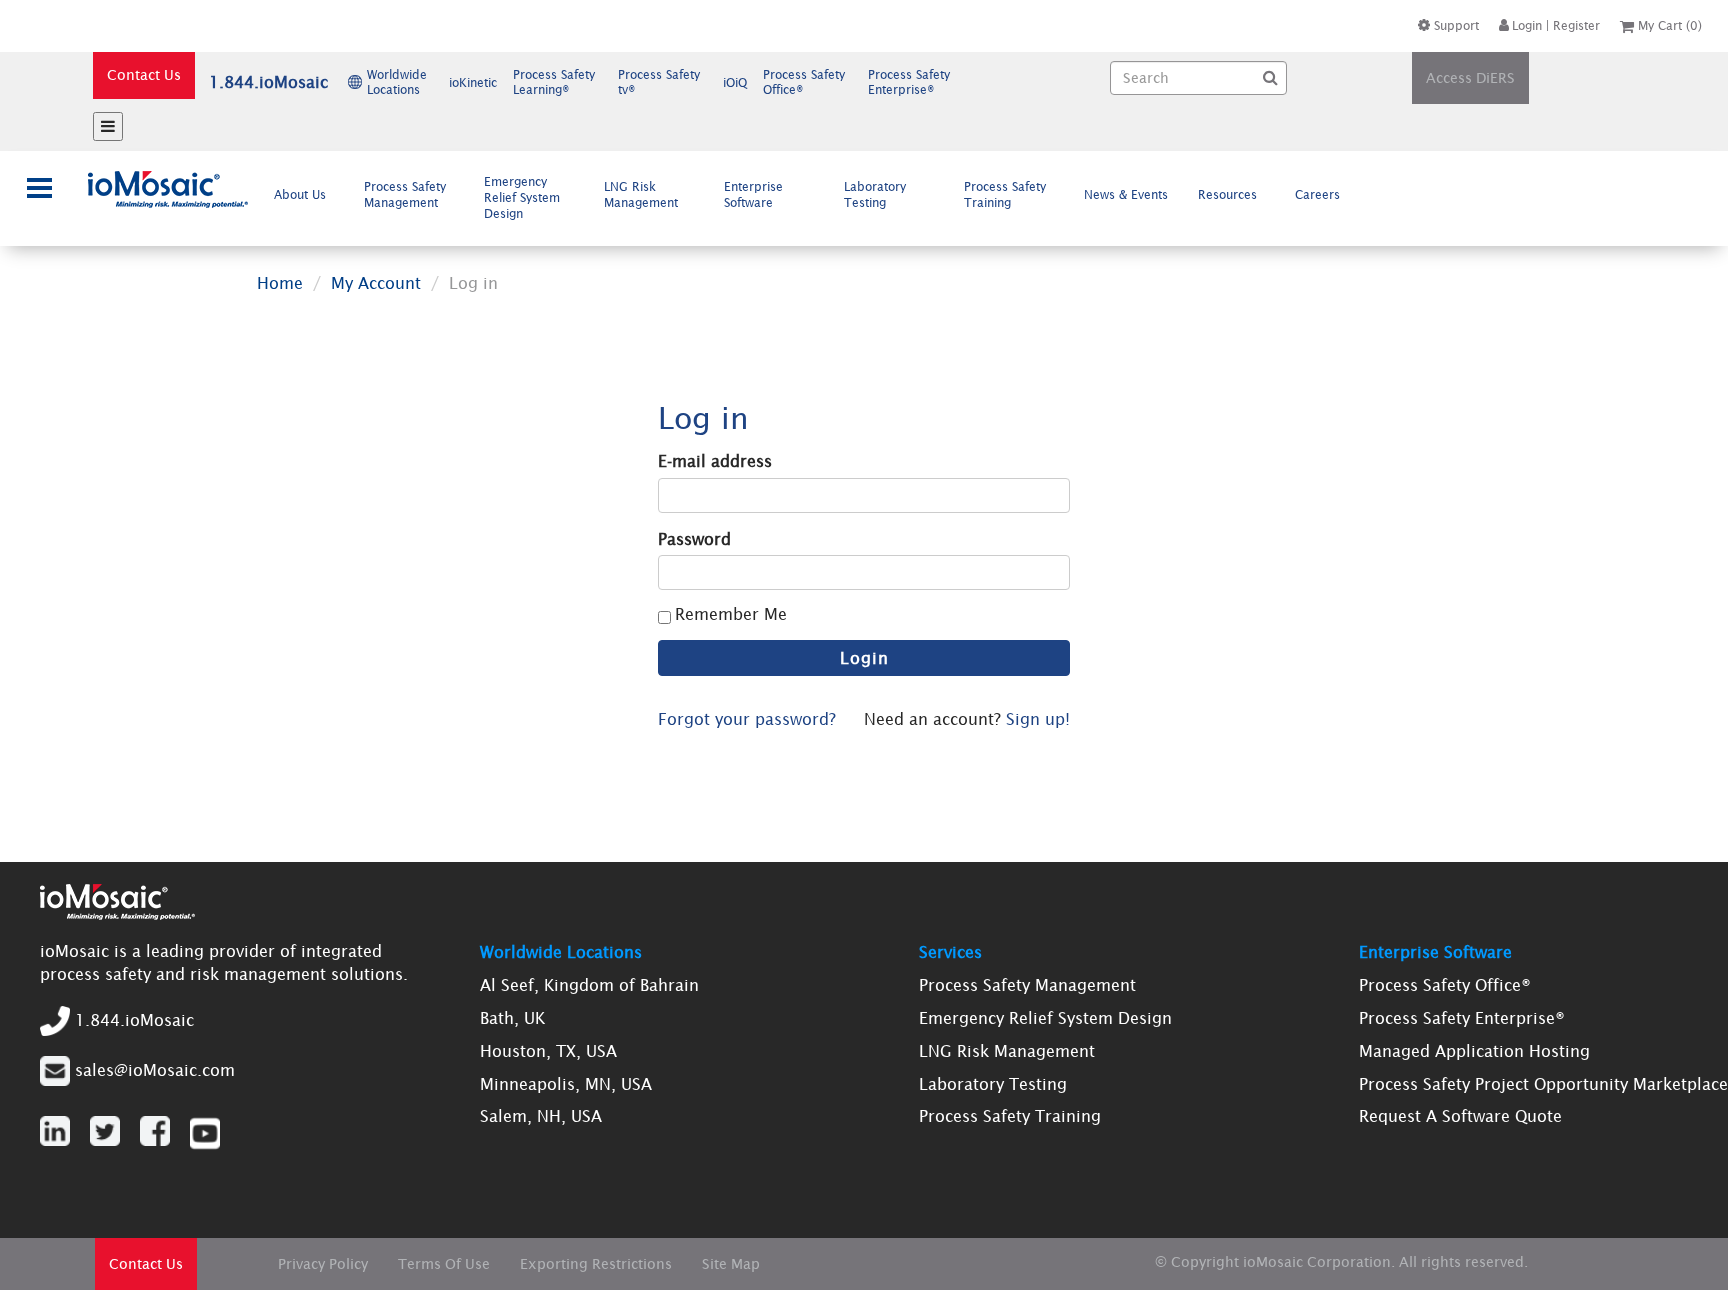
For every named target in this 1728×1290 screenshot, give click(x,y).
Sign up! (1038, 719)
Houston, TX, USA (548, 1051)
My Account (376, 283)
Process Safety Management (405, 194)
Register (1576, 25)
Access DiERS (1470, 78)
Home (280, 283)
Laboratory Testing (875, 194)
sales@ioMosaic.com (155, 1069)
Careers (1317, 194)
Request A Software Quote (1460, 1116)
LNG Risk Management (641, 194)
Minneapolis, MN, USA (566, 1084)
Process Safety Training (1005, 194)
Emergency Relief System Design (522, 197)
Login (1527, 25)
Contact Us (144, 75)
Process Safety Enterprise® (1462, 1018)
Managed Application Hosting (1474, 1051)
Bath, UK (512, 1018)
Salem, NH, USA (541, 1116)
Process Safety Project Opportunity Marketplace (1543, 1084)
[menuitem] (305, 194)
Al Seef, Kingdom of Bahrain (589, 985)
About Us (300, 194)
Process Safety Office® (1445, 985)
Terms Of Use (444, 1264)
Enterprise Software (753, 194)
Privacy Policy (323, 1264)
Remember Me (731, 614)
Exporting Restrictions (596, 1264)
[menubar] (812, 197)
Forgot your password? (747, 719)
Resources (1227, 194)
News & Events (1126, 194)
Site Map (731, 1264)
